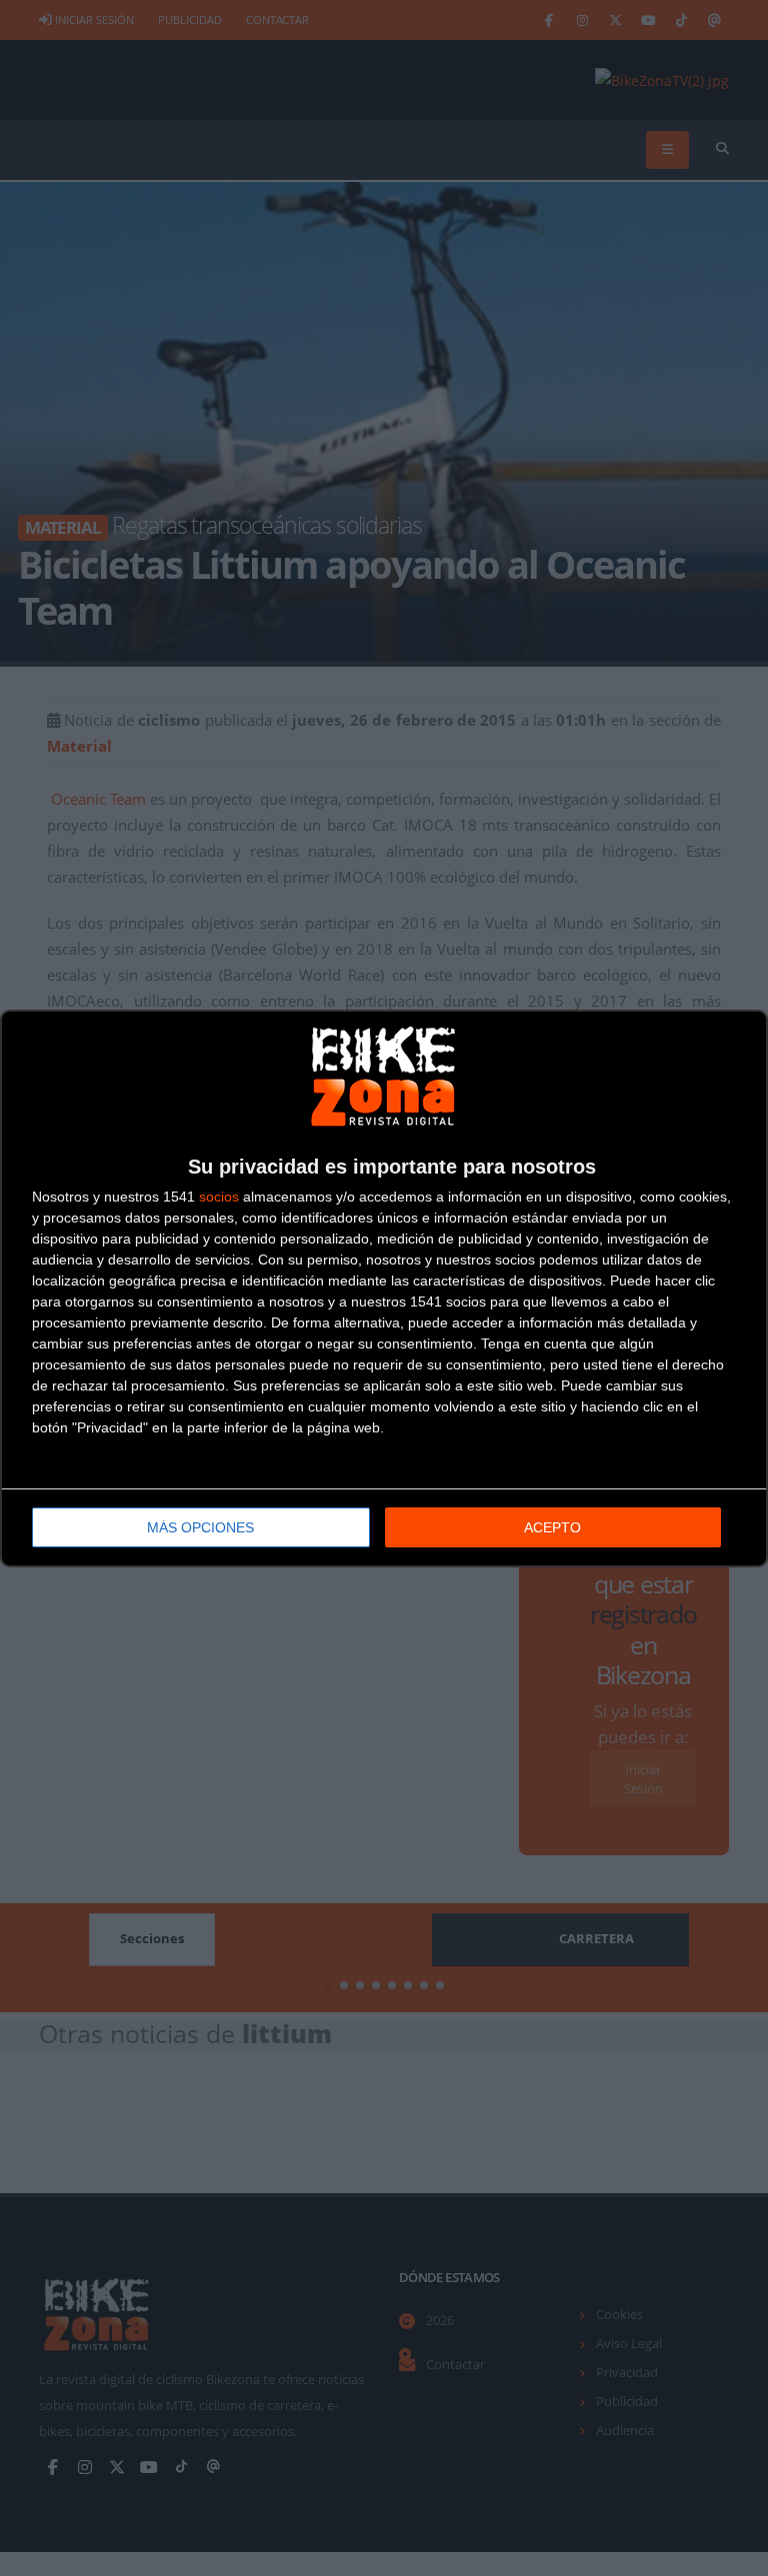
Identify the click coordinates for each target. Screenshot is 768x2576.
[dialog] (384, 1288)
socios (219, 1197)
